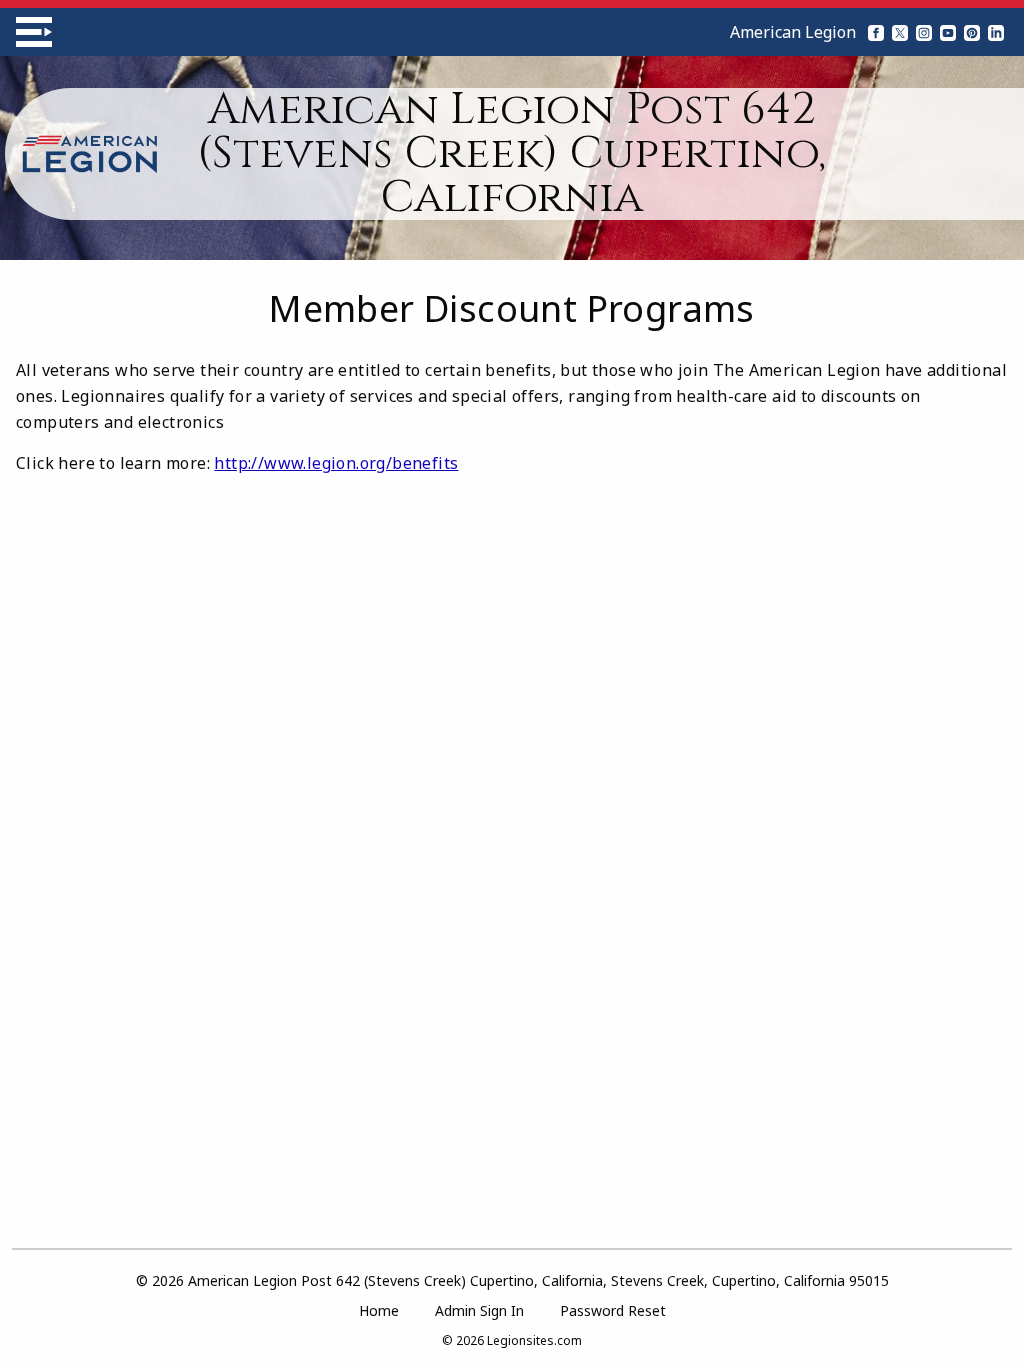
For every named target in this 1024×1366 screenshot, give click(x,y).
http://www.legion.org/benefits (336, 463)
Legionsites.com (534, 1340)
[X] (900, 32)
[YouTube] (948, 32)
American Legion (793, 32)
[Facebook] (876, 32)
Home (379, 1310)
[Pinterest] (972, 32)
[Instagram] (924, 32)
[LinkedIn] (996, 32)
